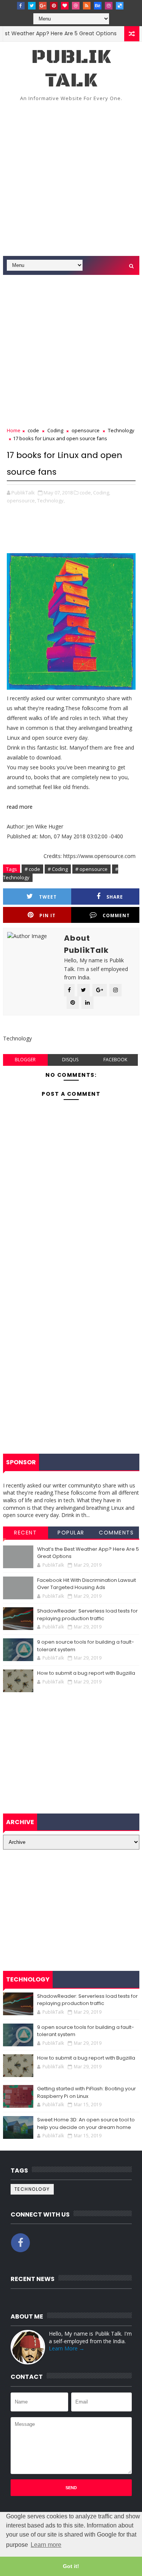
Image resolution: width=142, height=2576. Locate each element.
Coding (55, 430)
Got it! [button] (71, 2566)
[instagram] (109, 6)
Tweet (48, 897)
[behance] (98, 6)
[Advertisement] (71, 181)
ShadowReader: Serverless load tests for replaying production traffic (87, 1615)
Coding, (102, 493)
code (33, 430)
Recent (25, 1533)
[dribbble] (76, 6)
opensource (86, 430)
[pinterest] (54, 6)
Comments (116, 1533)
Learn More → (67, 2348)
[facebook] (21, 6)
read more (20, 807)
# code (32, 869)
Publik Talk (71, 69)
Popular (71, 1533)
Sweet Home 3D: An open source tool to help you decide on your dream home (86, 2123)
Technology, (51, 500)
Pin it (48, 915)
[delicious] (120, 6)
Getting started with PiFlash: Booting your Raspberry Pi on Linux (87, 2092)
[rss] (87, 6)
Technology (121, 430)
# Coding (58, 869)
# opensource (91, 869)
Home (14, 430)
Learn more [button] (46, 2545)
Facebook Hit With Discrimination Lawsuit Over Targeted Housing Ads (87, 1584)
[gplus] (43, 6)
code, (86, 493)
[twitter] (32, 6)
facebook (115, 1060)
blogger (25, 1060)
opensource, (21, 500)
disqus (70, 1060)
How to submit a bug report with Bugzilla (86, 1673)
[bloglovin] (65, 6)
